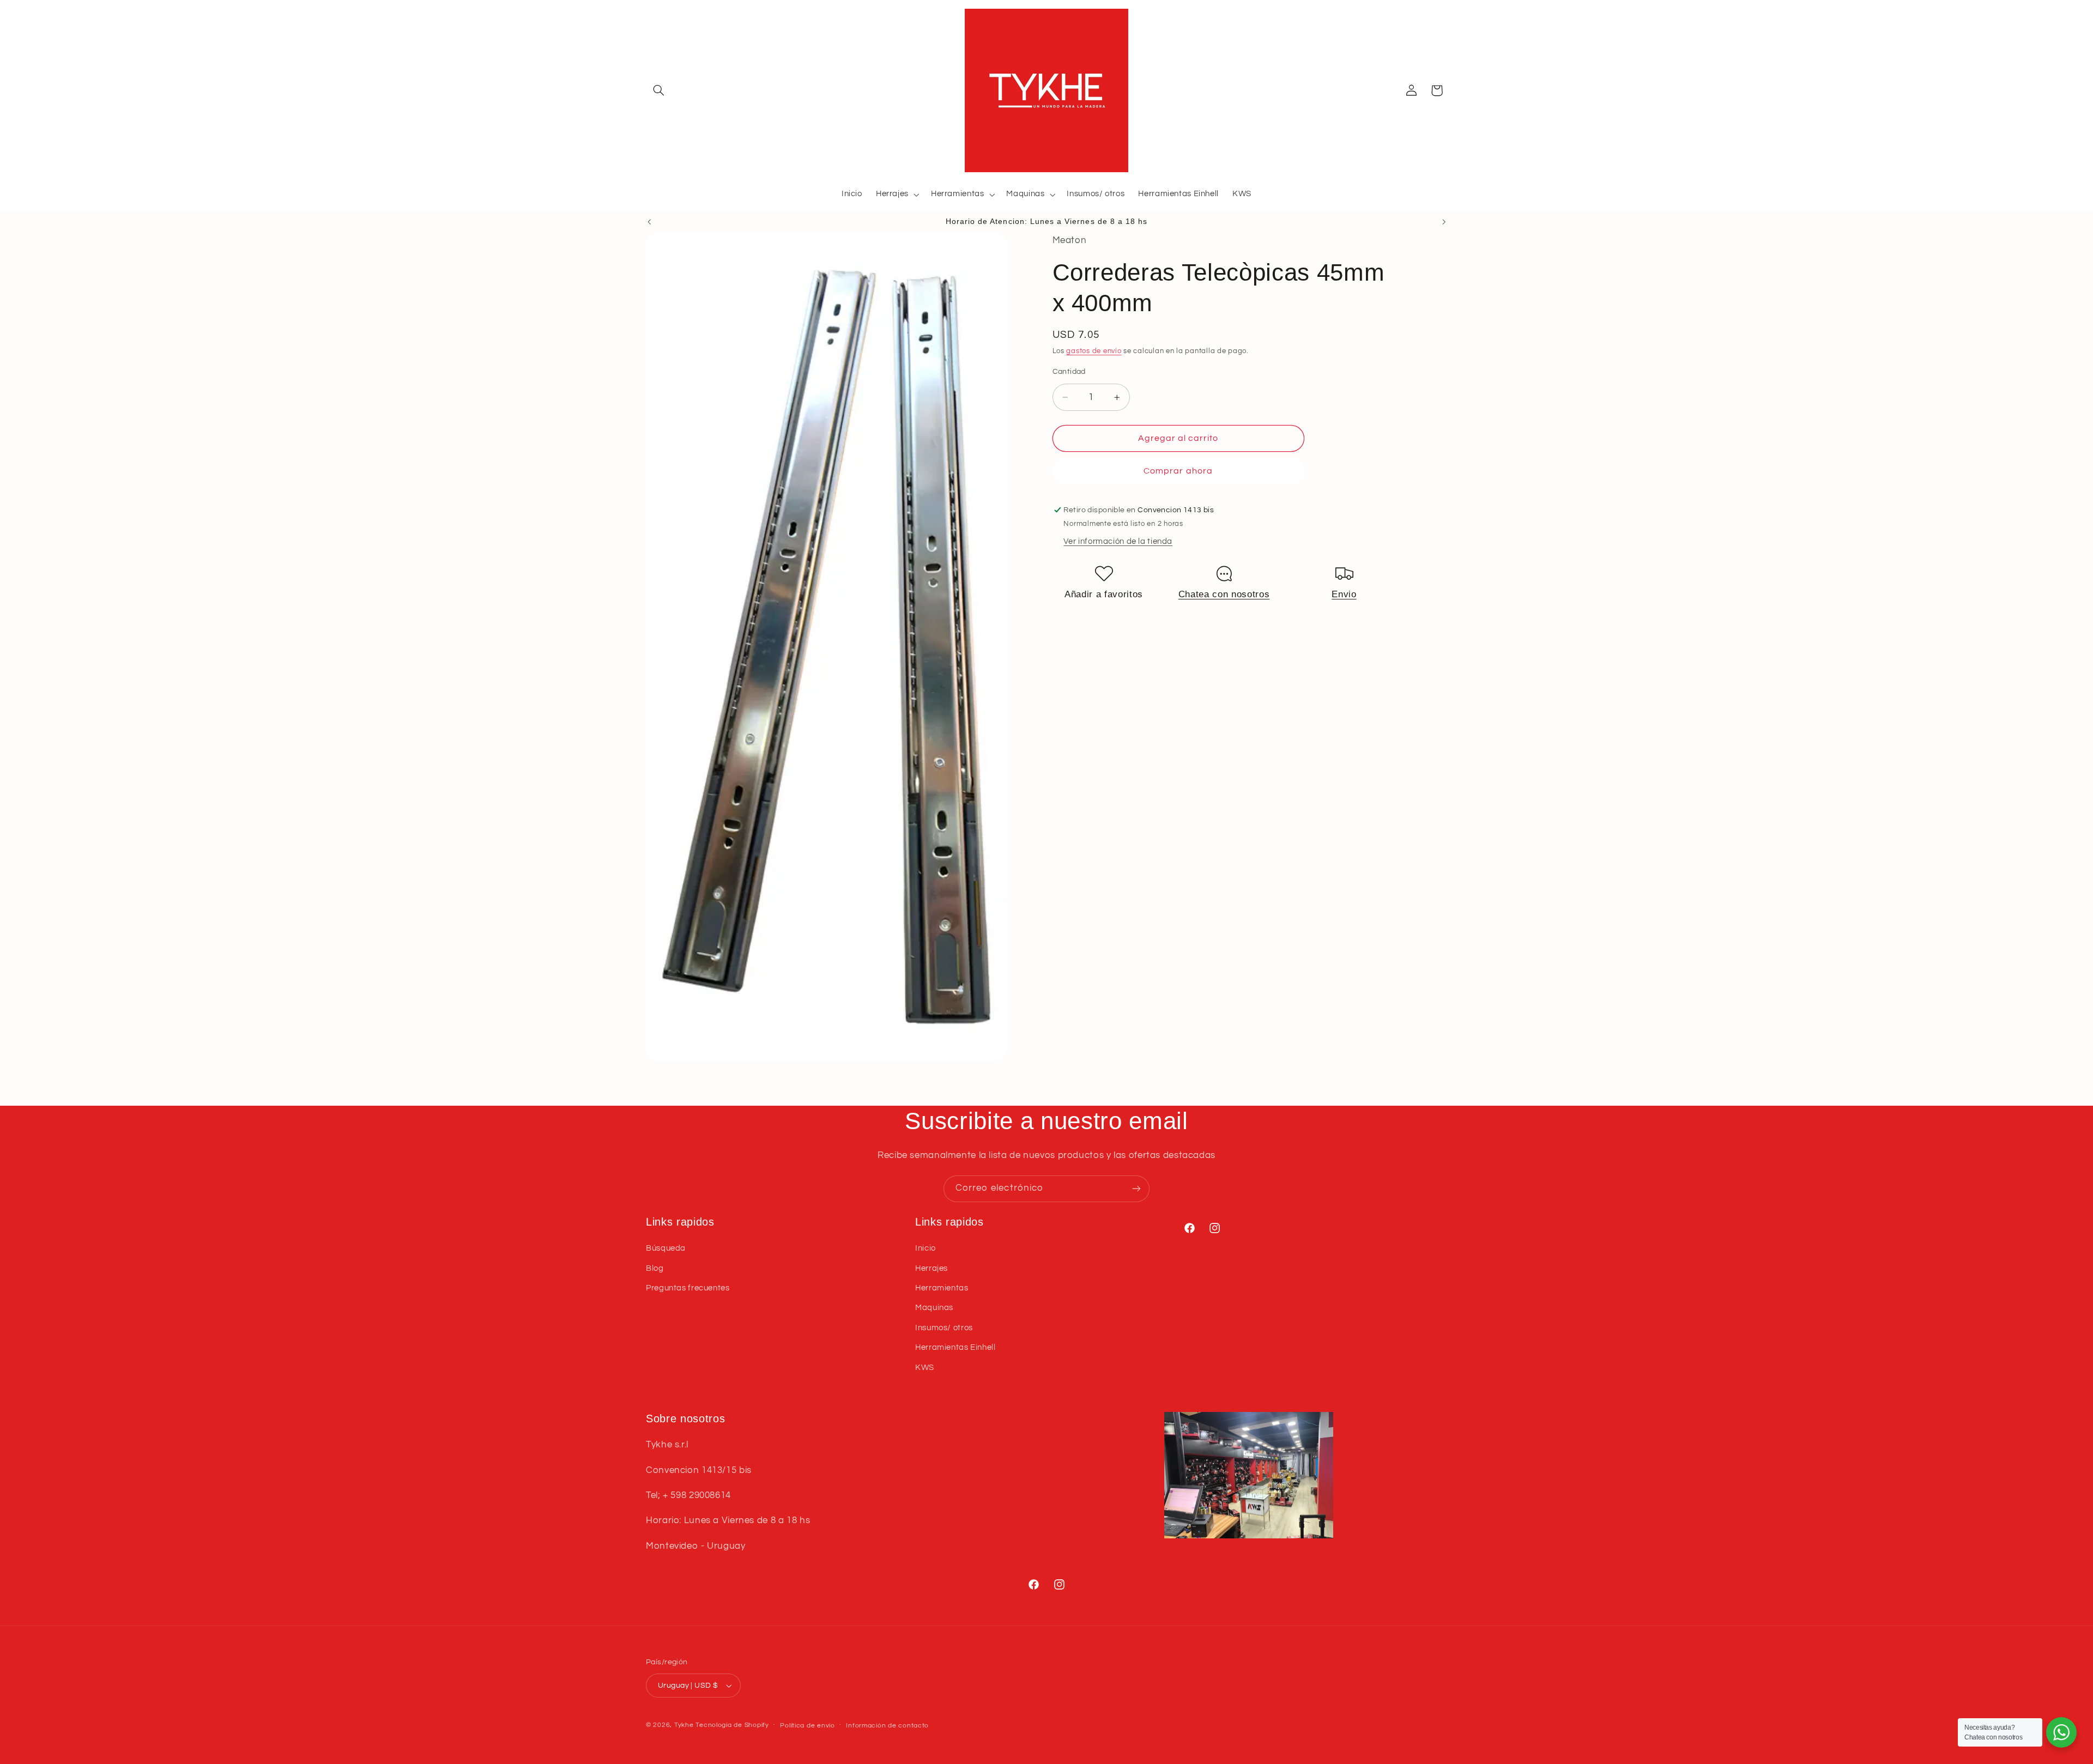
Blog (655, 1268)
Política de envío (807, 1726)
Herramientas (942, 1288)
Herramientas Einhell (955, 1347)
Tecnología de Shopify (732, 1725)
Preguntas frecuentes (688, 1288)
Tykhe (684, 1725)
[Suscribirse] (1136, 1189)
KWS (925, 1368)
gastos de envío (1094, 351)
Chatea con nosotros (1224, 594)
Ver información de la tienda (1118, 542)
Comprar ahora (1178, 471)
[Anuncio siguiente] (1444, 222)
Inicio (925, 1248)
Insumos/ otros (944, 1328)
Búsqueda (666, 1248)
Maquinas (934, 1308)
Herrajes (931, 1268)
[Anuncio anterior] (649, 222)
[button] (658, 90)
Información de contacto (887, 1726)
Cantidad (1069, 372)
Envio (1344, 594)
